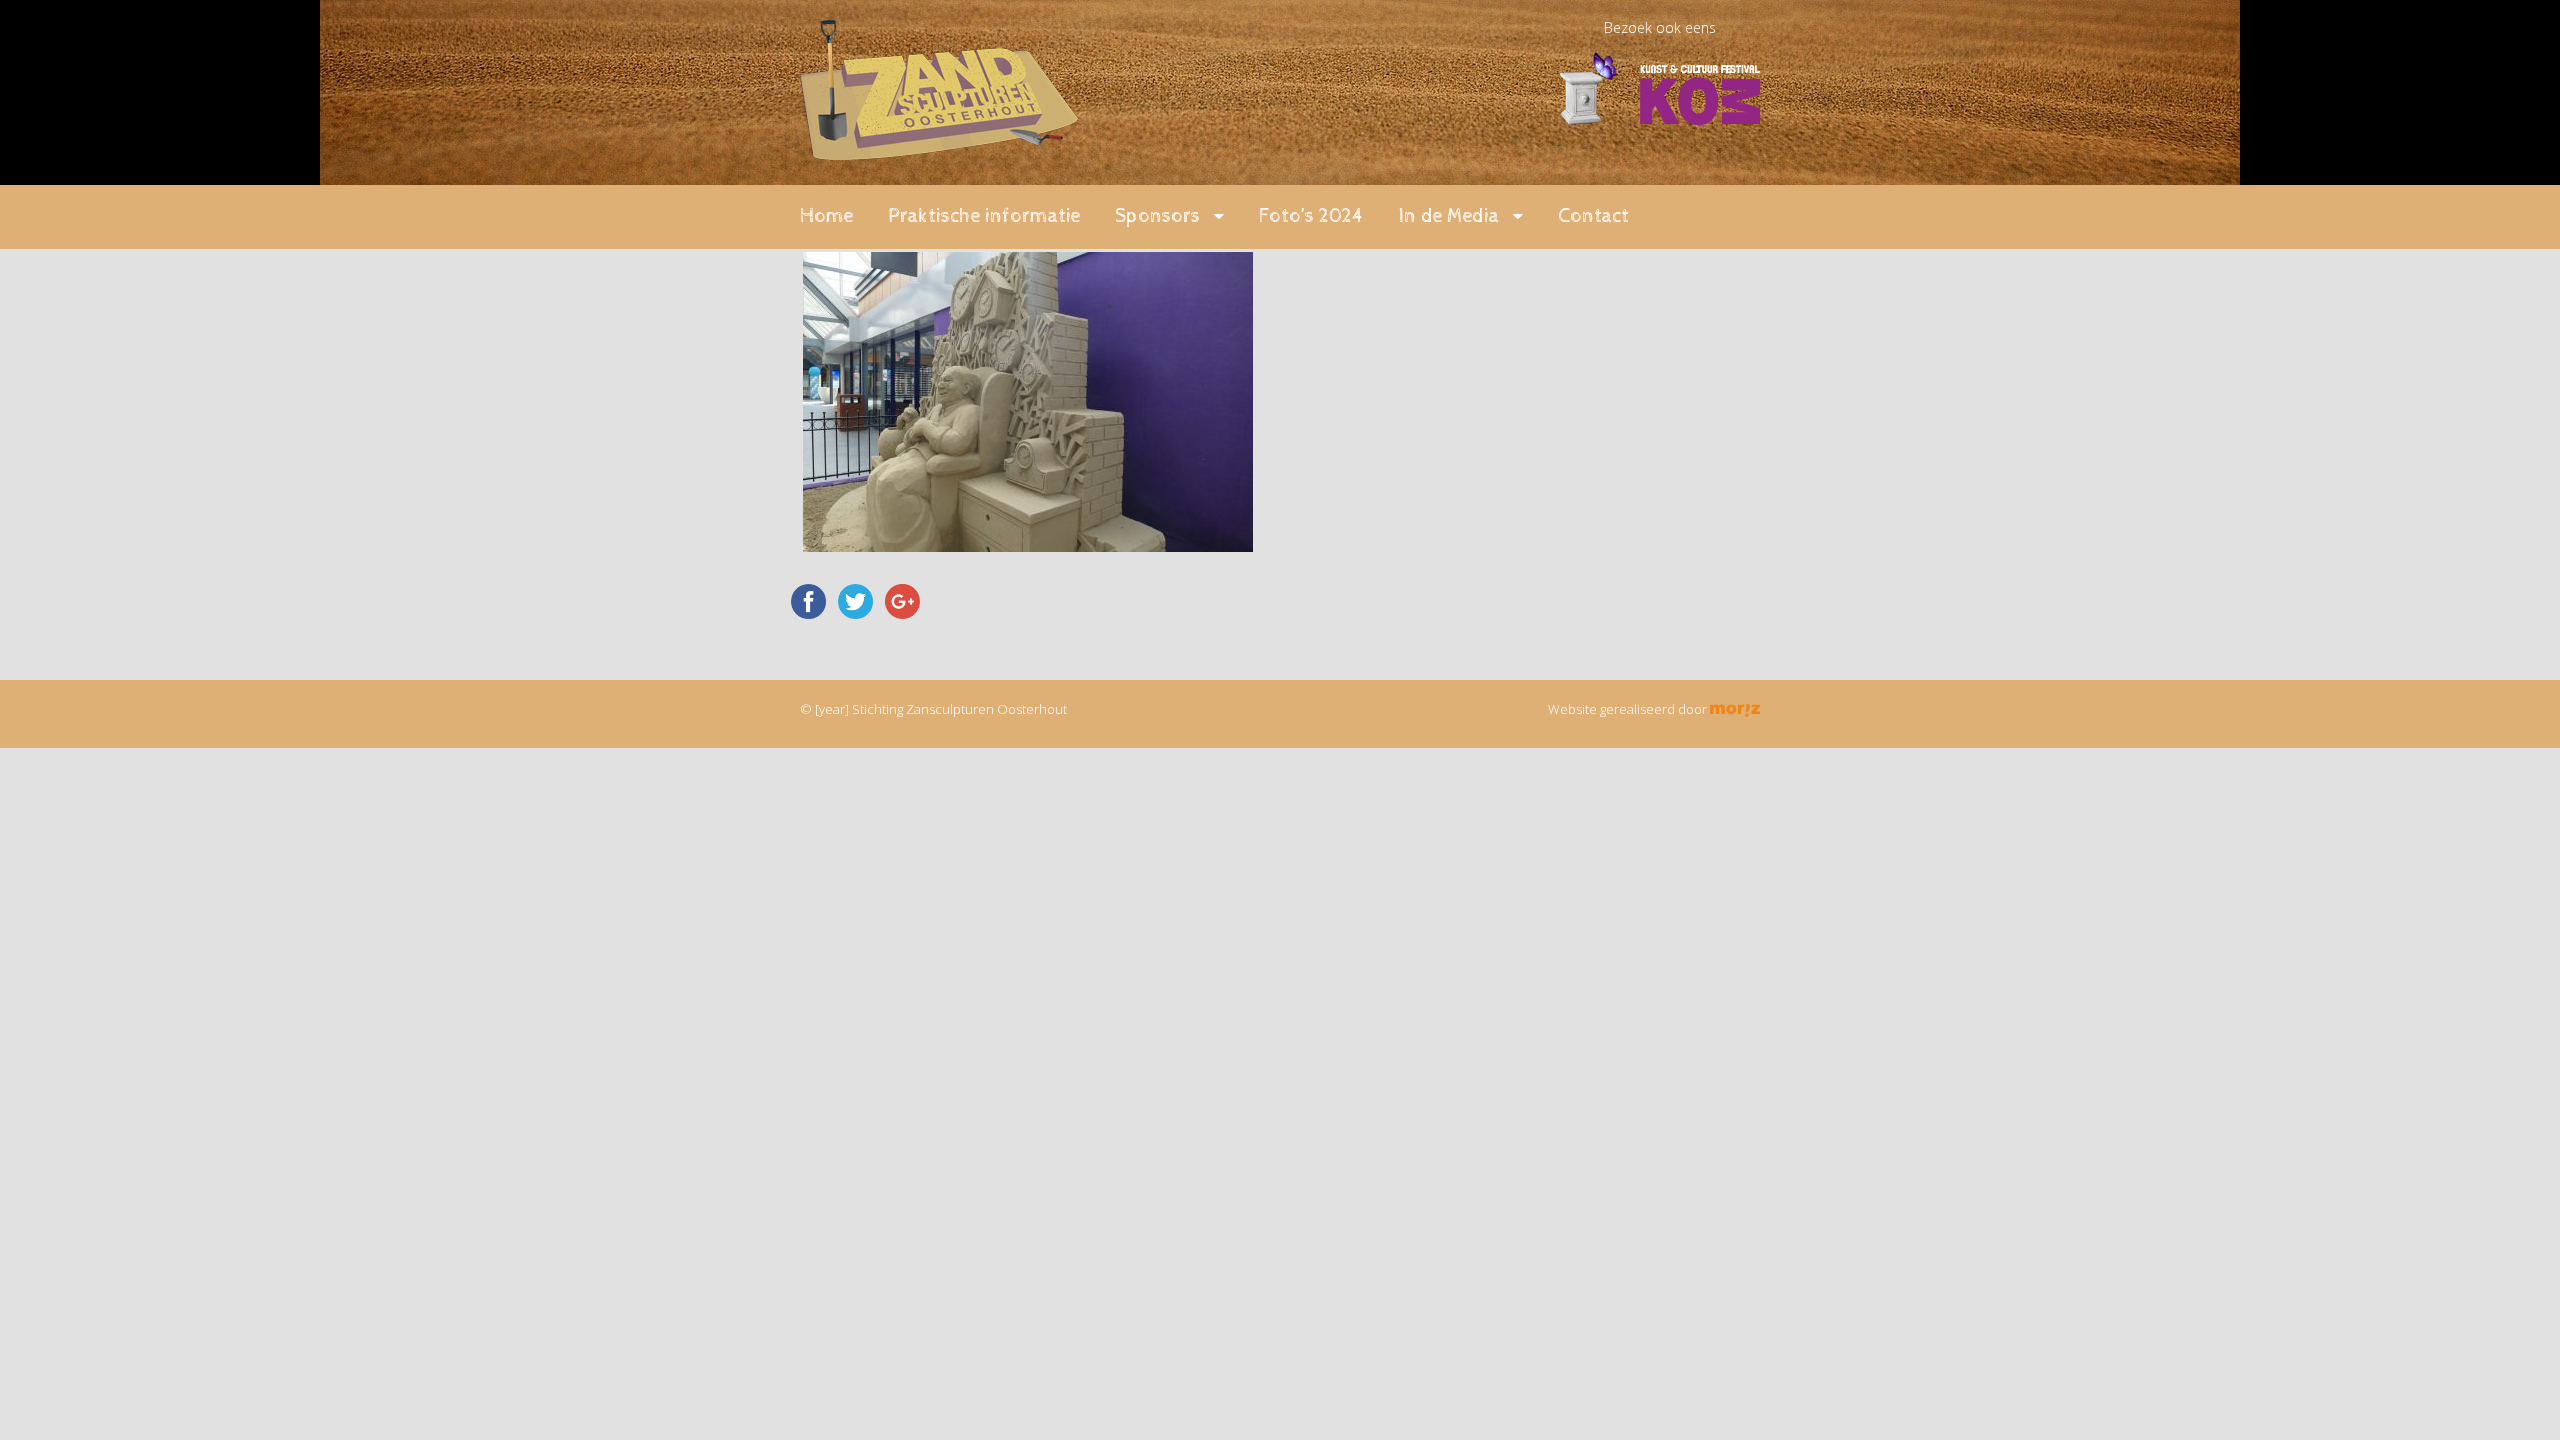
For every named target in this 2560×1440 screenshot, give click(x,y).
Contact (1593, 216)
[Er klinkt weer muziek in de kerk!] (939, 149)
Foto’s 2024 (1311, 216)
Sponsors (1157, 216)
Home (826, 216)
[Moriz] (1735, 709)
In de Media (1449, 216)
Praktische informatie (984, 216)
